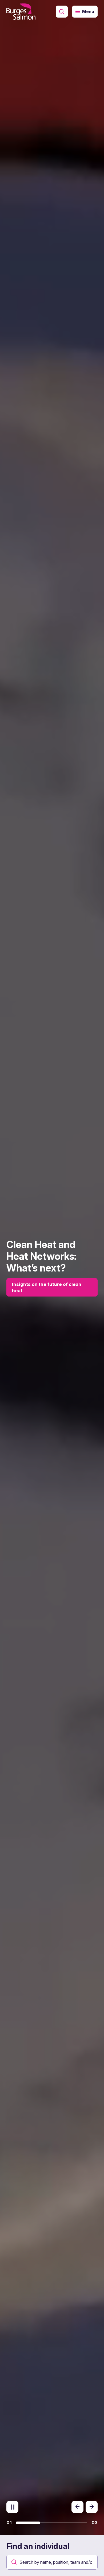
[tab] (28, 2523)
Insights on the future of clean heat (47, 1287)
